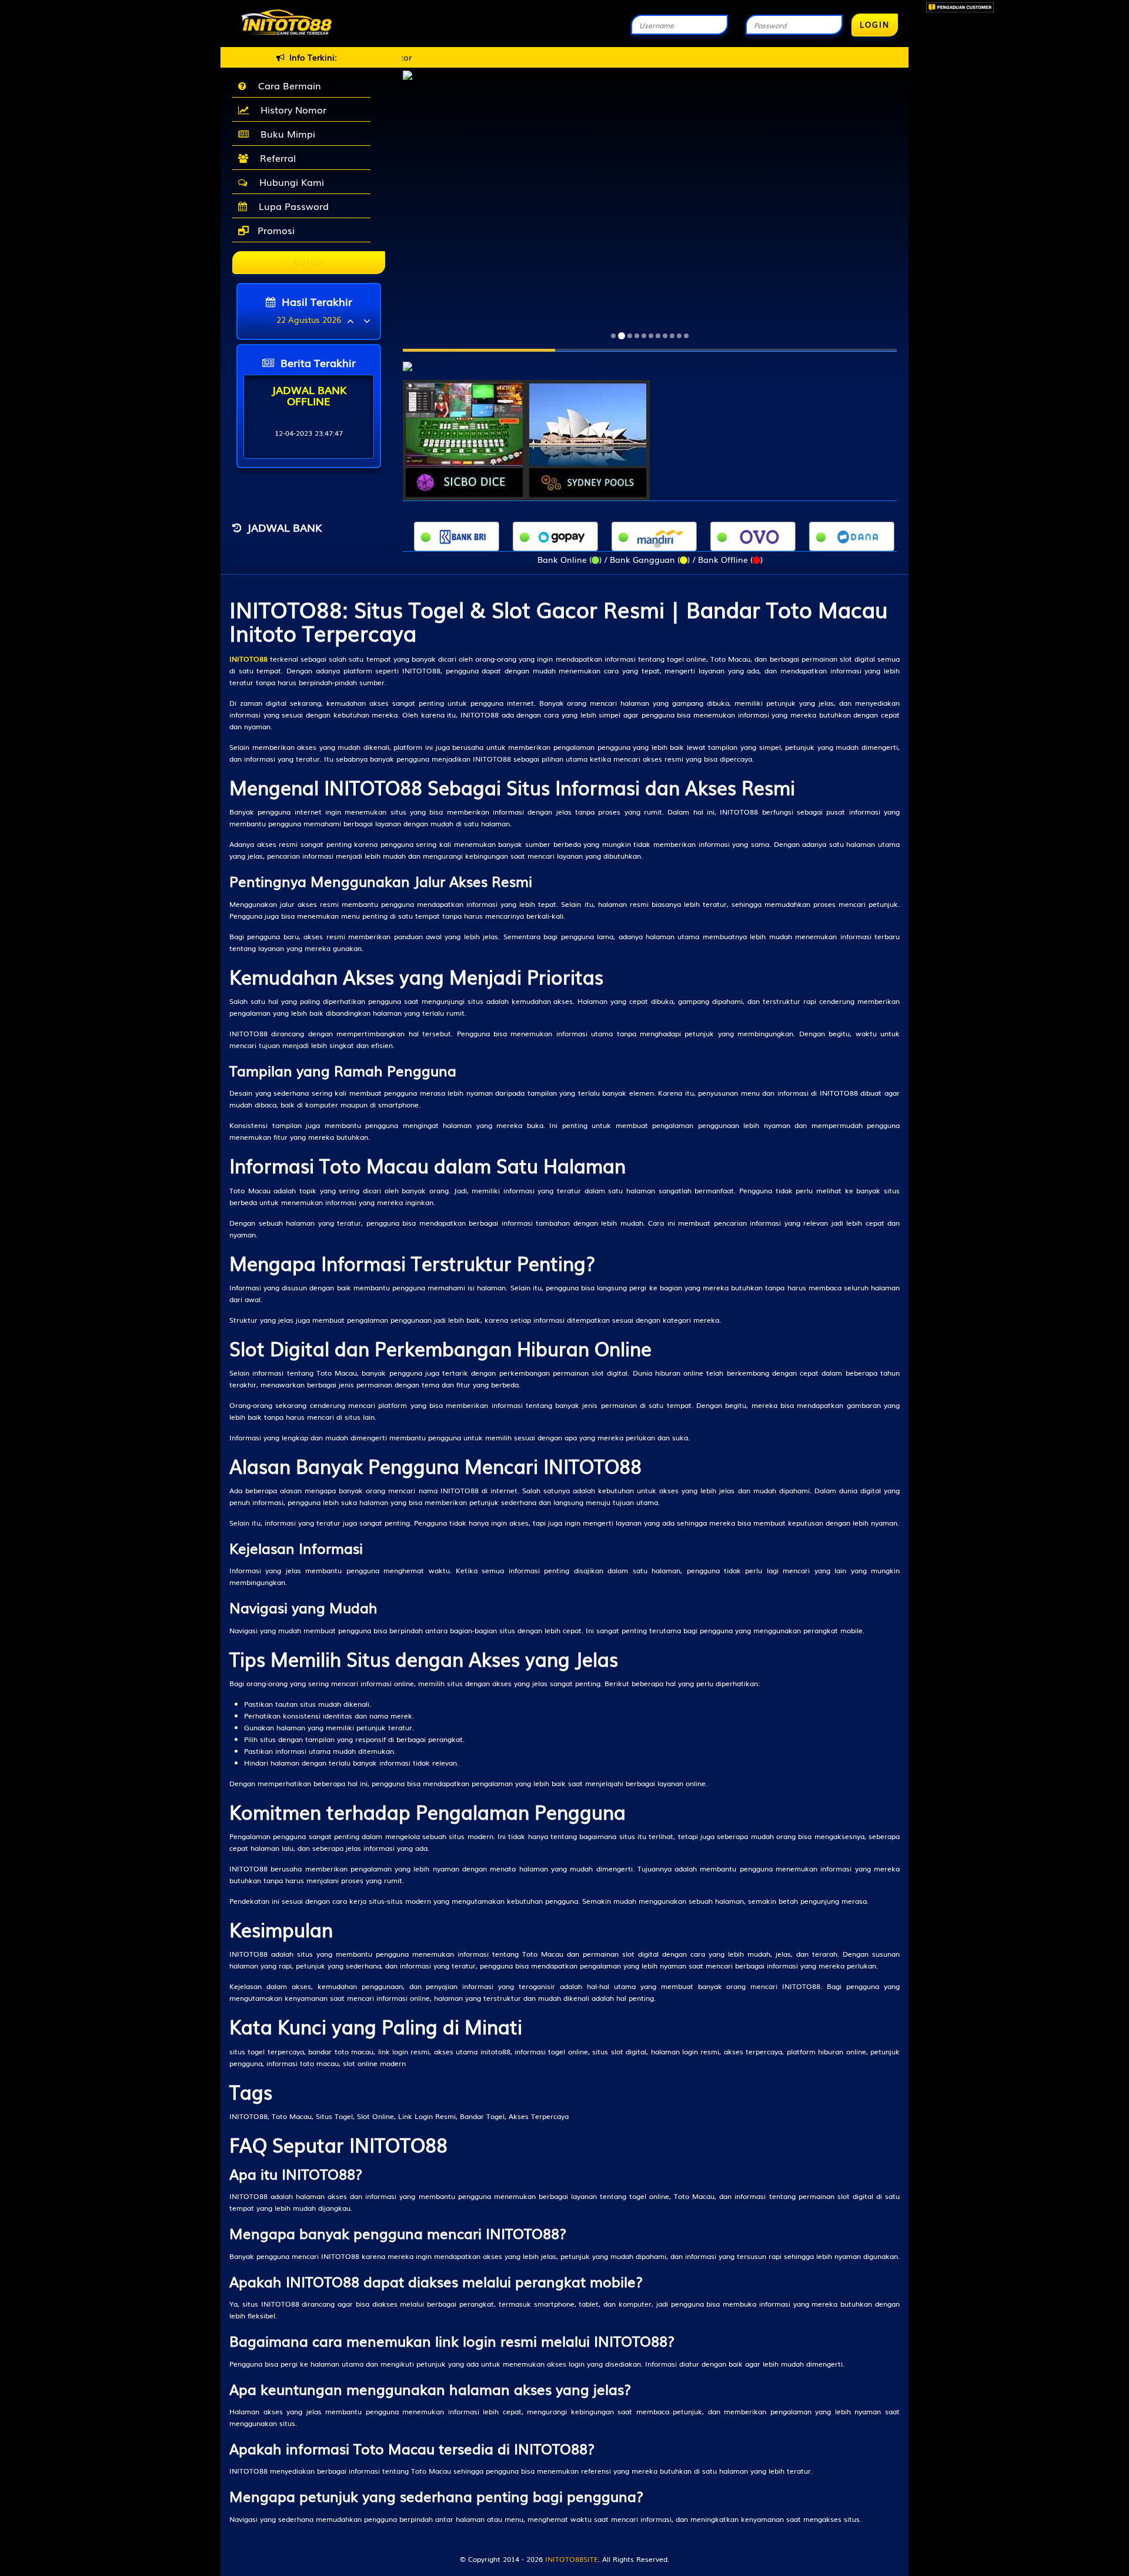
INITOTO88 (248, 659)
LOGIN (875, 24)
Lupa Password (291, 206)
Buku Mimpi (285, 134)
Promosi (275, 230)
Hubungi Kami (289, 182)
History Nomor (290, 109)
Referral (275, 158)
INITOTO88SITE (572, 2559)
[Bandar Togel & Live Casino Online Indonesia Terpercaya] (407, 360)
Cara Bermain (287, 85)
